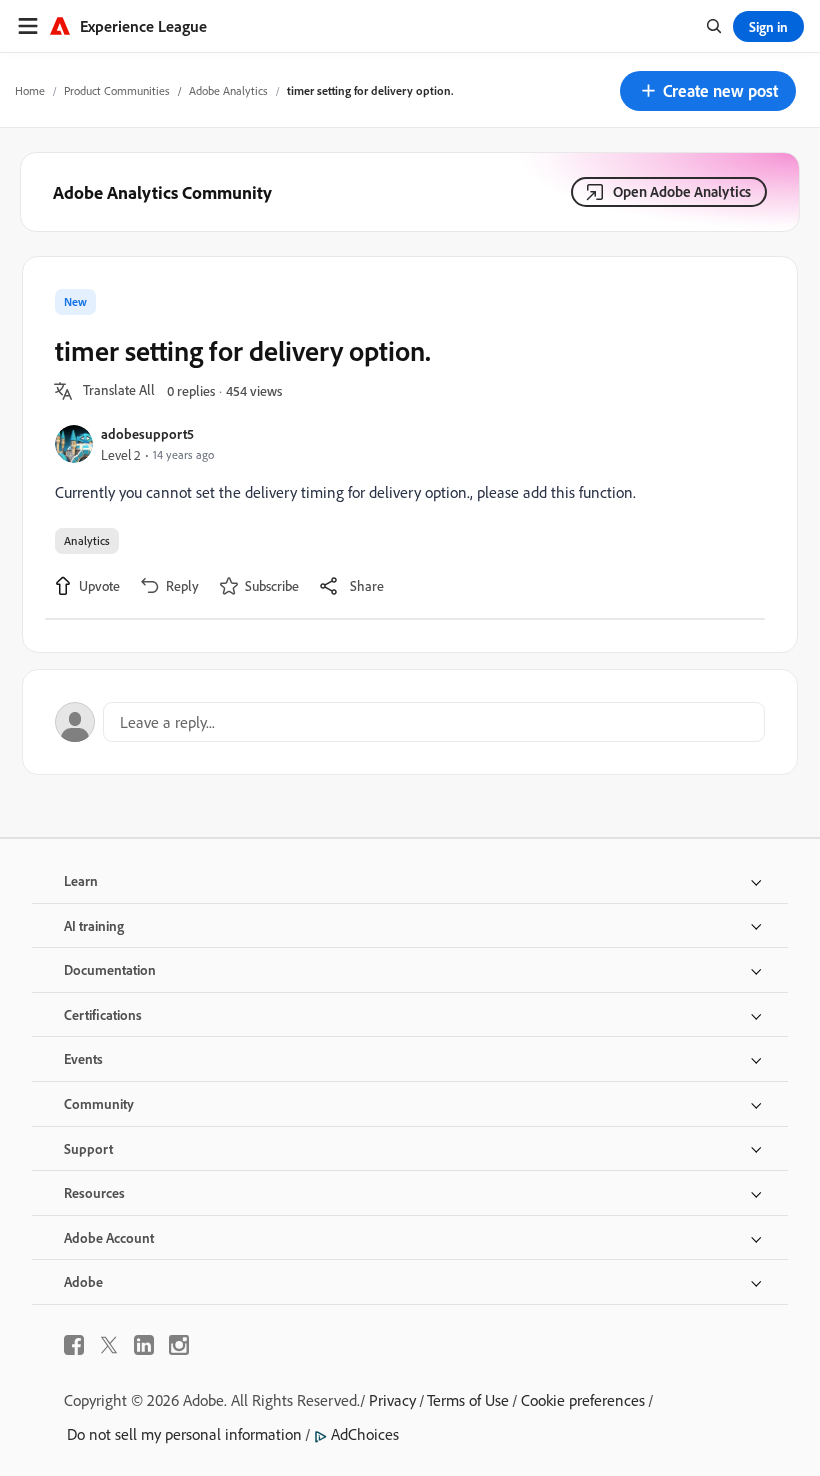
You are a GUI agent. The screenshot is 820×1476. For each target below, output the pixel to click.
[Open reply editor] (410, 722)
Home (30, 90)
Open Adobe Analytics (682, 191)
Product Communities (117, 90)
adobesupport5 (147, 433)
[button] (708, 91)
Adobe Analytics (228, 90)
